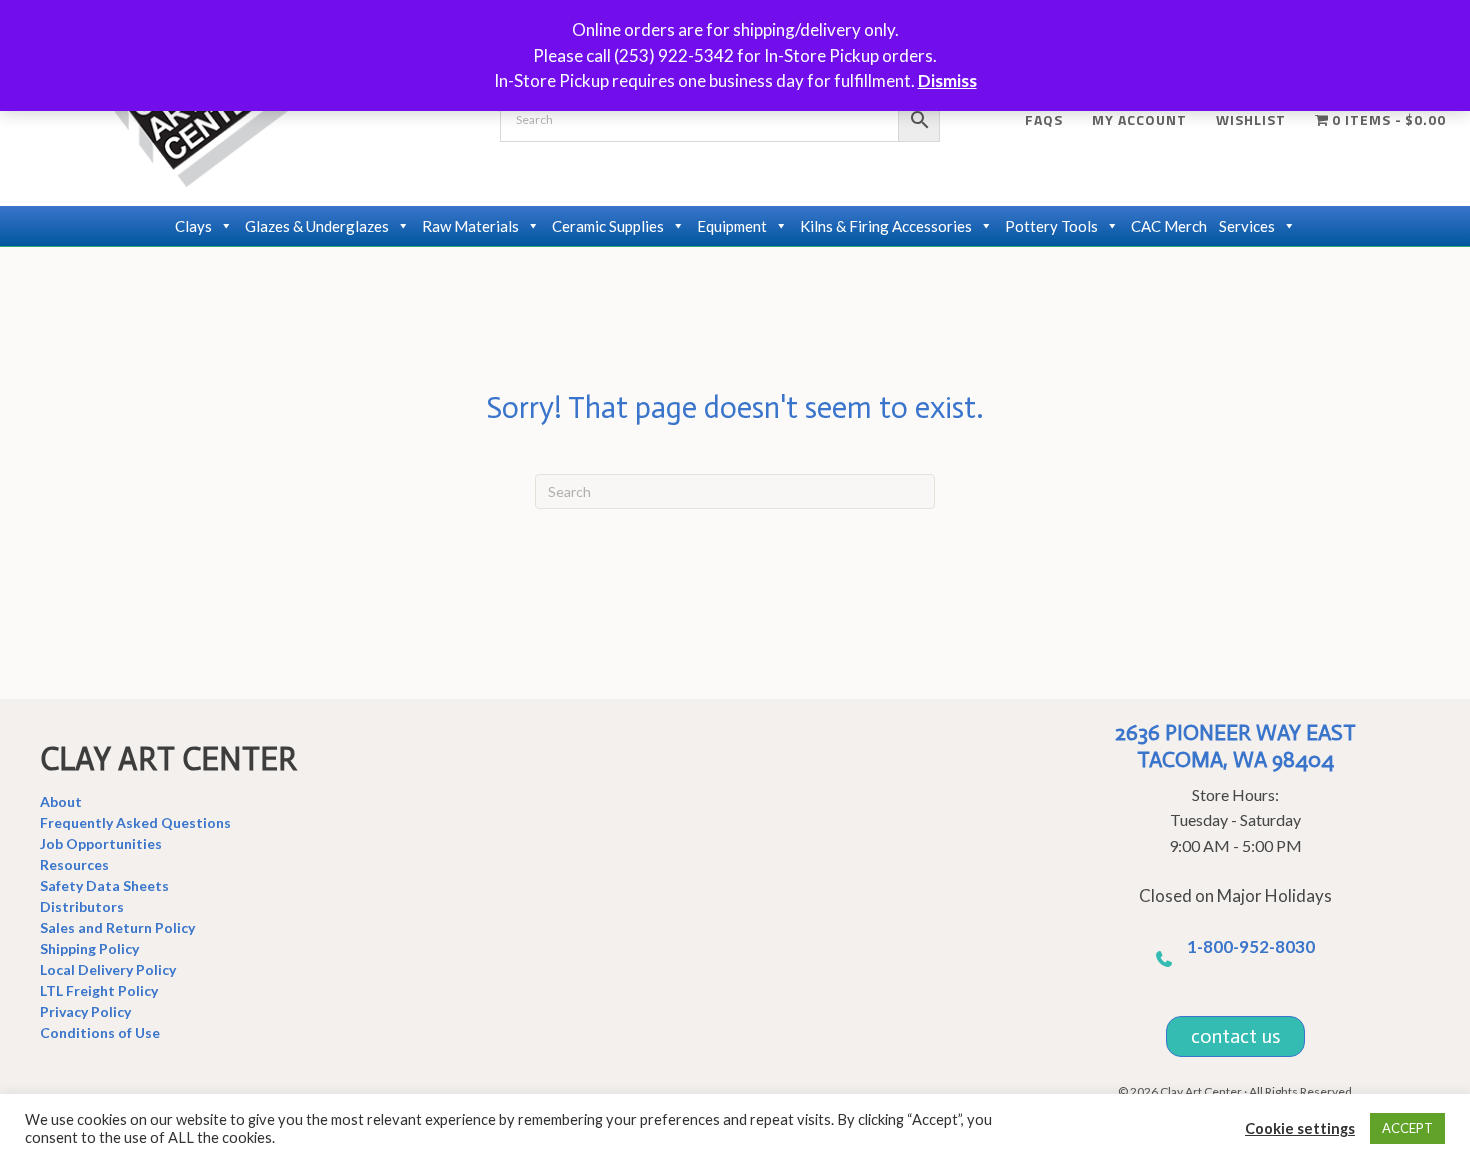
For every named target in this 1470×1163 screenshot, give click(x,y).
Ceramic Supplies (608, 226)
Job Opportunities (101, 843)
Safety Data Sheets (104, 885)
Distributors (82, 906)
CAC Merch (1169, 226)
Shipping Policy (89, 948)
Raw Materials (470, 226)
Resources (74, 864)
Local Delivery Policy (108, 969)
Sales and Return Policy (117, 927)
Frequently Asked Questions (135, 822)
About (61, 801)
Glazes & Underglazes (317, 226)
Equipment (732, 226)
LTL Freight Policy (99, 990)
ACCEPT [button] (1407, 1128)
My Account (1139, 119)
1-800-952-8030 (1251, 946)
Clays (193, 226)
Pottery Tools (1051, 226)
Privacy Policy (85, 1011)
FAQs (1044, 119)
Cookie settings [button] (1300, 1128)
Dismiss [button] (947, 80)
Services (1247, 226)
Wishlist (1251, 119)
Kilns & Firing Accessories (886, 226)
